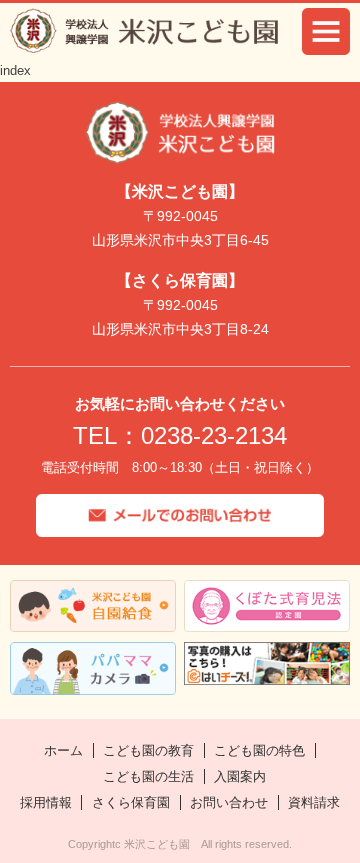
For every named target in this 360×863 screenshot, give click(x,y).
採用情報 (46, 802)
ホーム (63, 750)
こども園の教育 (148, 750)
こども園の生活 (148, 776)
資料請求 (314, 802)
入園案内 (240, 776)
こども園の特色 (259, 750)
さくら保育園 (131, 802)
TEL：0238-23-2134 (180, 435)
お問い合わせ (229, 802)
